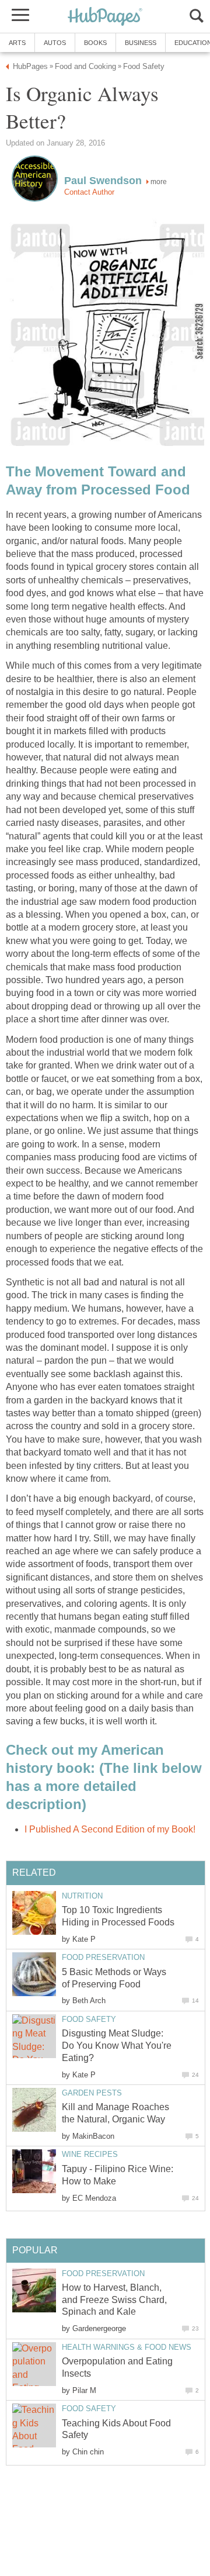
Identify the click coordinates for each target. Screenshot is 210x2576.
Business (141, 43)
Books (95, 43)
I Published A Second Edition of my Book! (110, 1829)
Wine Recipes (90, 2154)
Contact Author (89, 192)
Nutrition (82, 1896)
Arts (17, 43)
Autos (55, 43)
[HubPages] (105, 17)
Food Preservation (103, 1957)
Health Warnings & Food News (127, 2347)
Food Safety (89, 2019)
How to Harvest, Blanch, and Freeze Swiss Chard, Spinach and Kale (114, 2300)
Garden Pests (92, 2093)
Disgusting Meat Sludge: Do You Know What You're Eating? (117, 2046)
